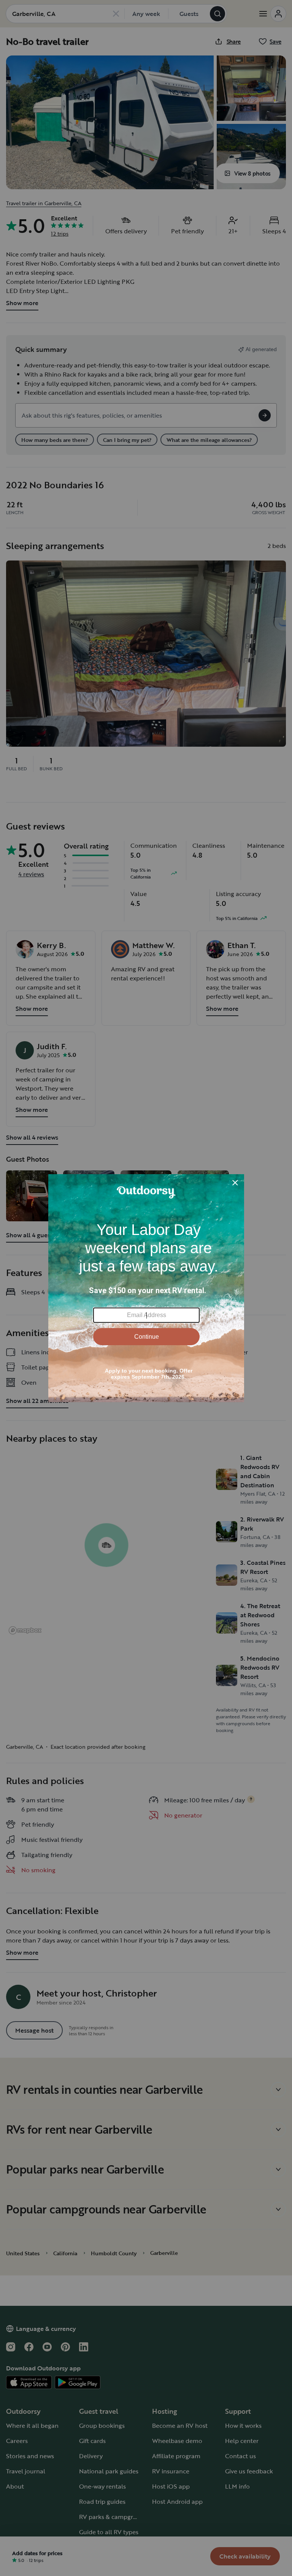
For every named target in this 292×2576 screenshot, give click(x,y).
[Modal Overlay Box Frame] (146, 1288)
